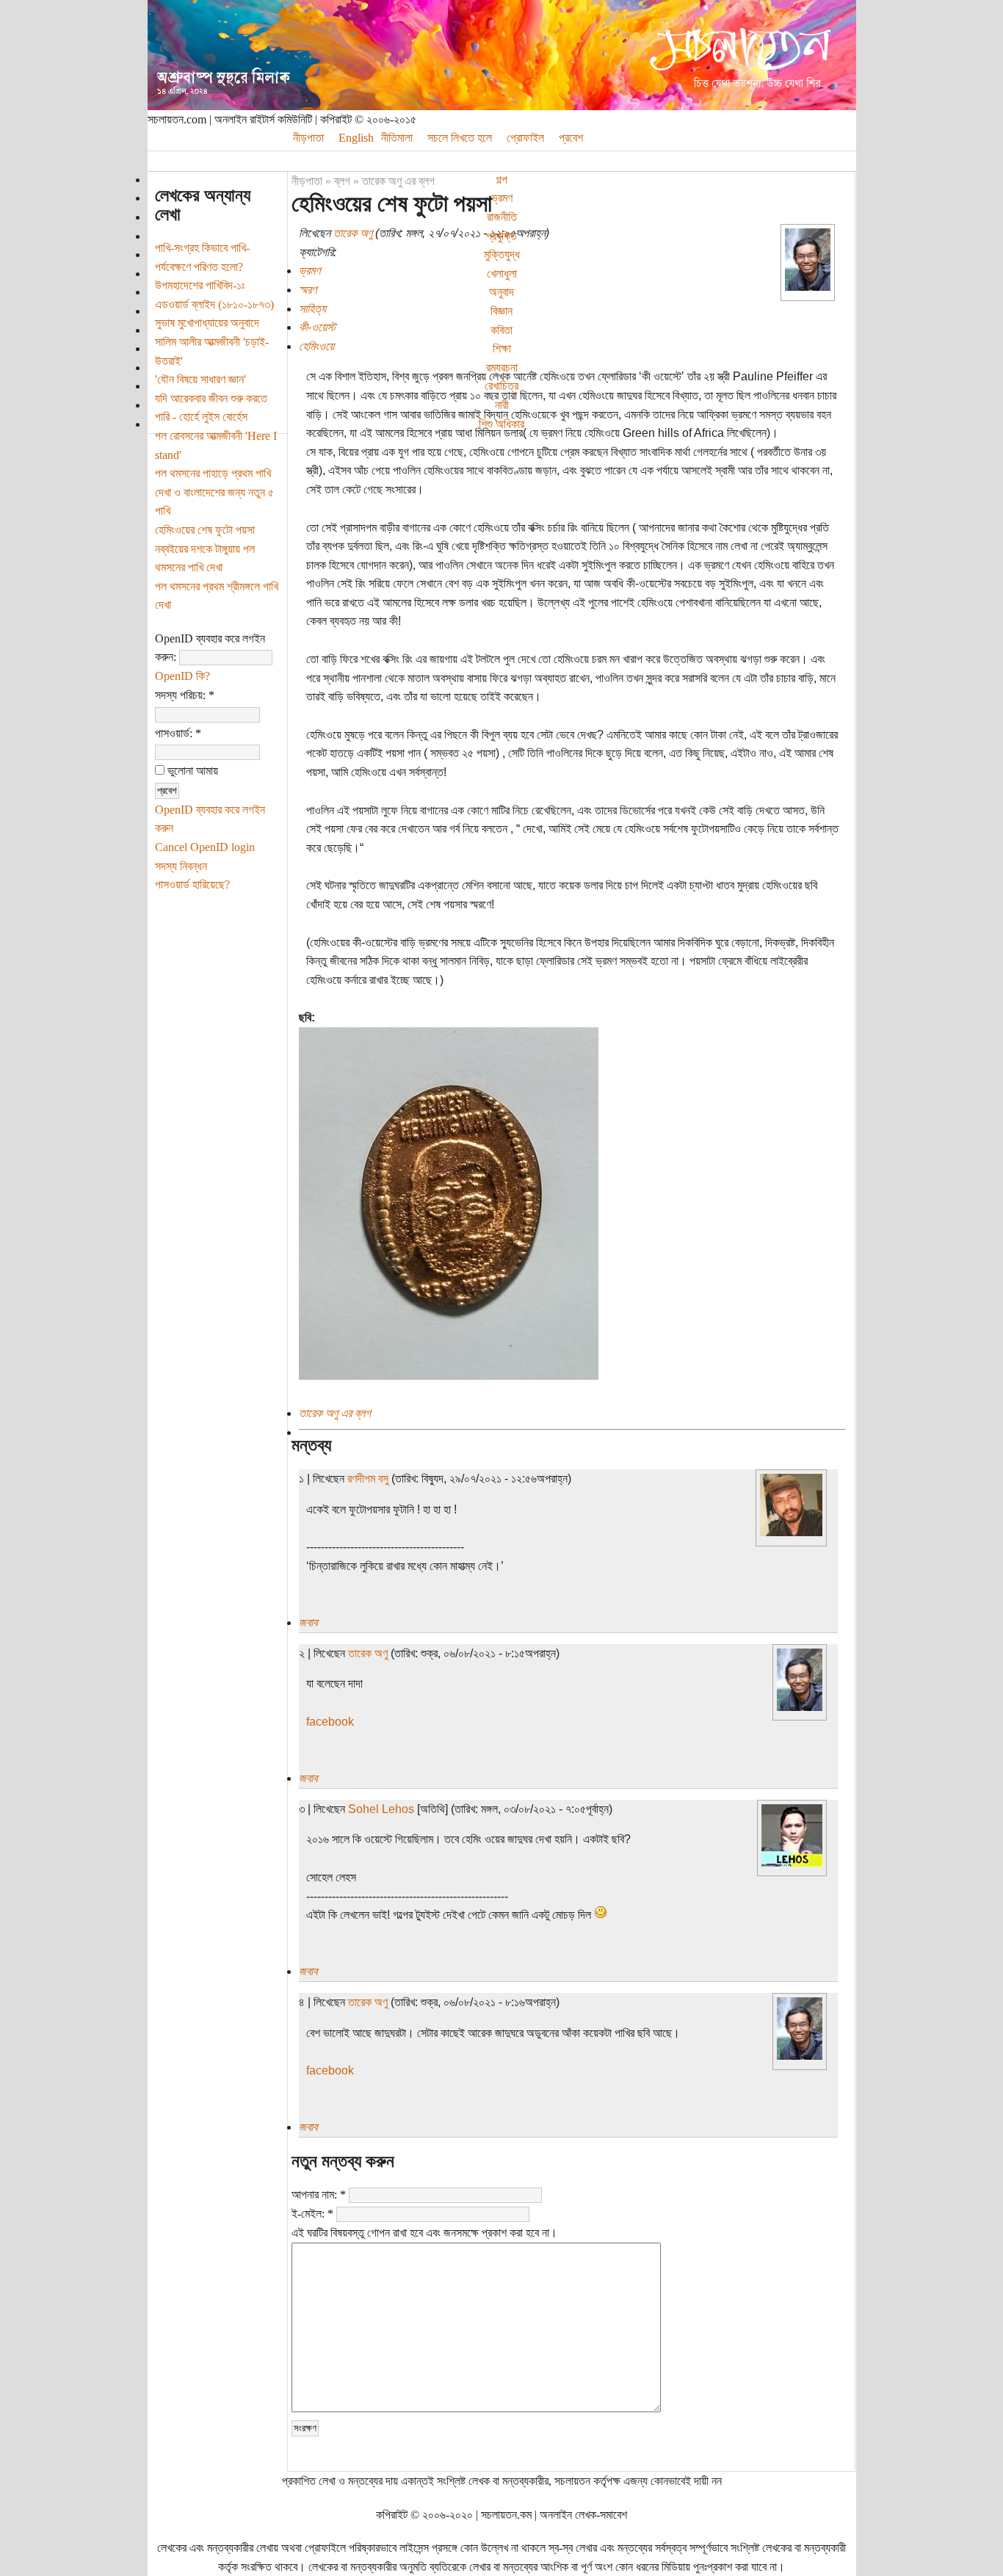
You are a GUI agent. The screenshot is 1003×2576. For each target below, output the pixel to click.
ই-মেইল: (312, 2214)
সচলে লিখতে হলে (460, 138)
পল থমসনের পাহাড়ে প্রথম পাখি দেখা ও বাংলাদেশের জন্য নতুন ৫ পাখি (214, 492)
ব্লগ (342, 181)
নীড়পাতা (308, 138)
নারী (502, 405)
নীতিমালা (397, 138)
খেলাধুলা (502, 274)
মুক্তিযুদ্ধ (502, 254)
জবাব (308, 1622)
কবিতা (501, 330)
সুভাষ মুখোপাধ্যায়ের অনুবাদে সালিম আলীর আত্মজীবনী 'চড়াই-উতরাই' (212, 341)
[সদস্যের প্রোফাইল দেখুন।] (808, 287)
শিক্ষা (502, 348)
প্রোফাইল (525, 138)
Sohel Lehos (381, 1809)
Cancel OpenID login (205, 847)
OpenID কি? (182, 676)
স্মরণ (308, 290)
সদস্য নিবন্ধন (181, 866)
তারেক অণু (353, 233)
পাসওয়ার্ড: (178, 733)
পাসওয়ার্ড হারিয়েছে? (192, 884)
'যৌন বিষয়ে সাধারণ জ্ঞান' (200, 379)
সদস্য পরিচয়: (185, 695)
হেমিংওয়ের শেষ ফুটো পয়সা (205, 530)
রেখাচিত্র (501, 386)
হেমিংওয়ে (316, 346)
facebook (330, 1722)
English (356, 138)
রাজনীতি (502, 217)
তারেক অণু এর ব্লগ (398, 181)
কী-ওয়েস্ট (317, 327)
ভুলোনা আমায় (191, 771)
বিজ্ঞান (501, 311)
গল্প (501, 180)
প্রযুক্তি (501, 236)
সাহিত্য (312, 309)
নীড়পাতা (307, 181)
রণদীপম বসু (368, 1479)
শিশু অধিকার (501, 424)
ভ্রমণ (502, 198)
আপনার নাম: (319, 2195)
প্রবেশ (571, 138)
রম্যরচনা (502, 368)
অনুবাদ (501, 292)
